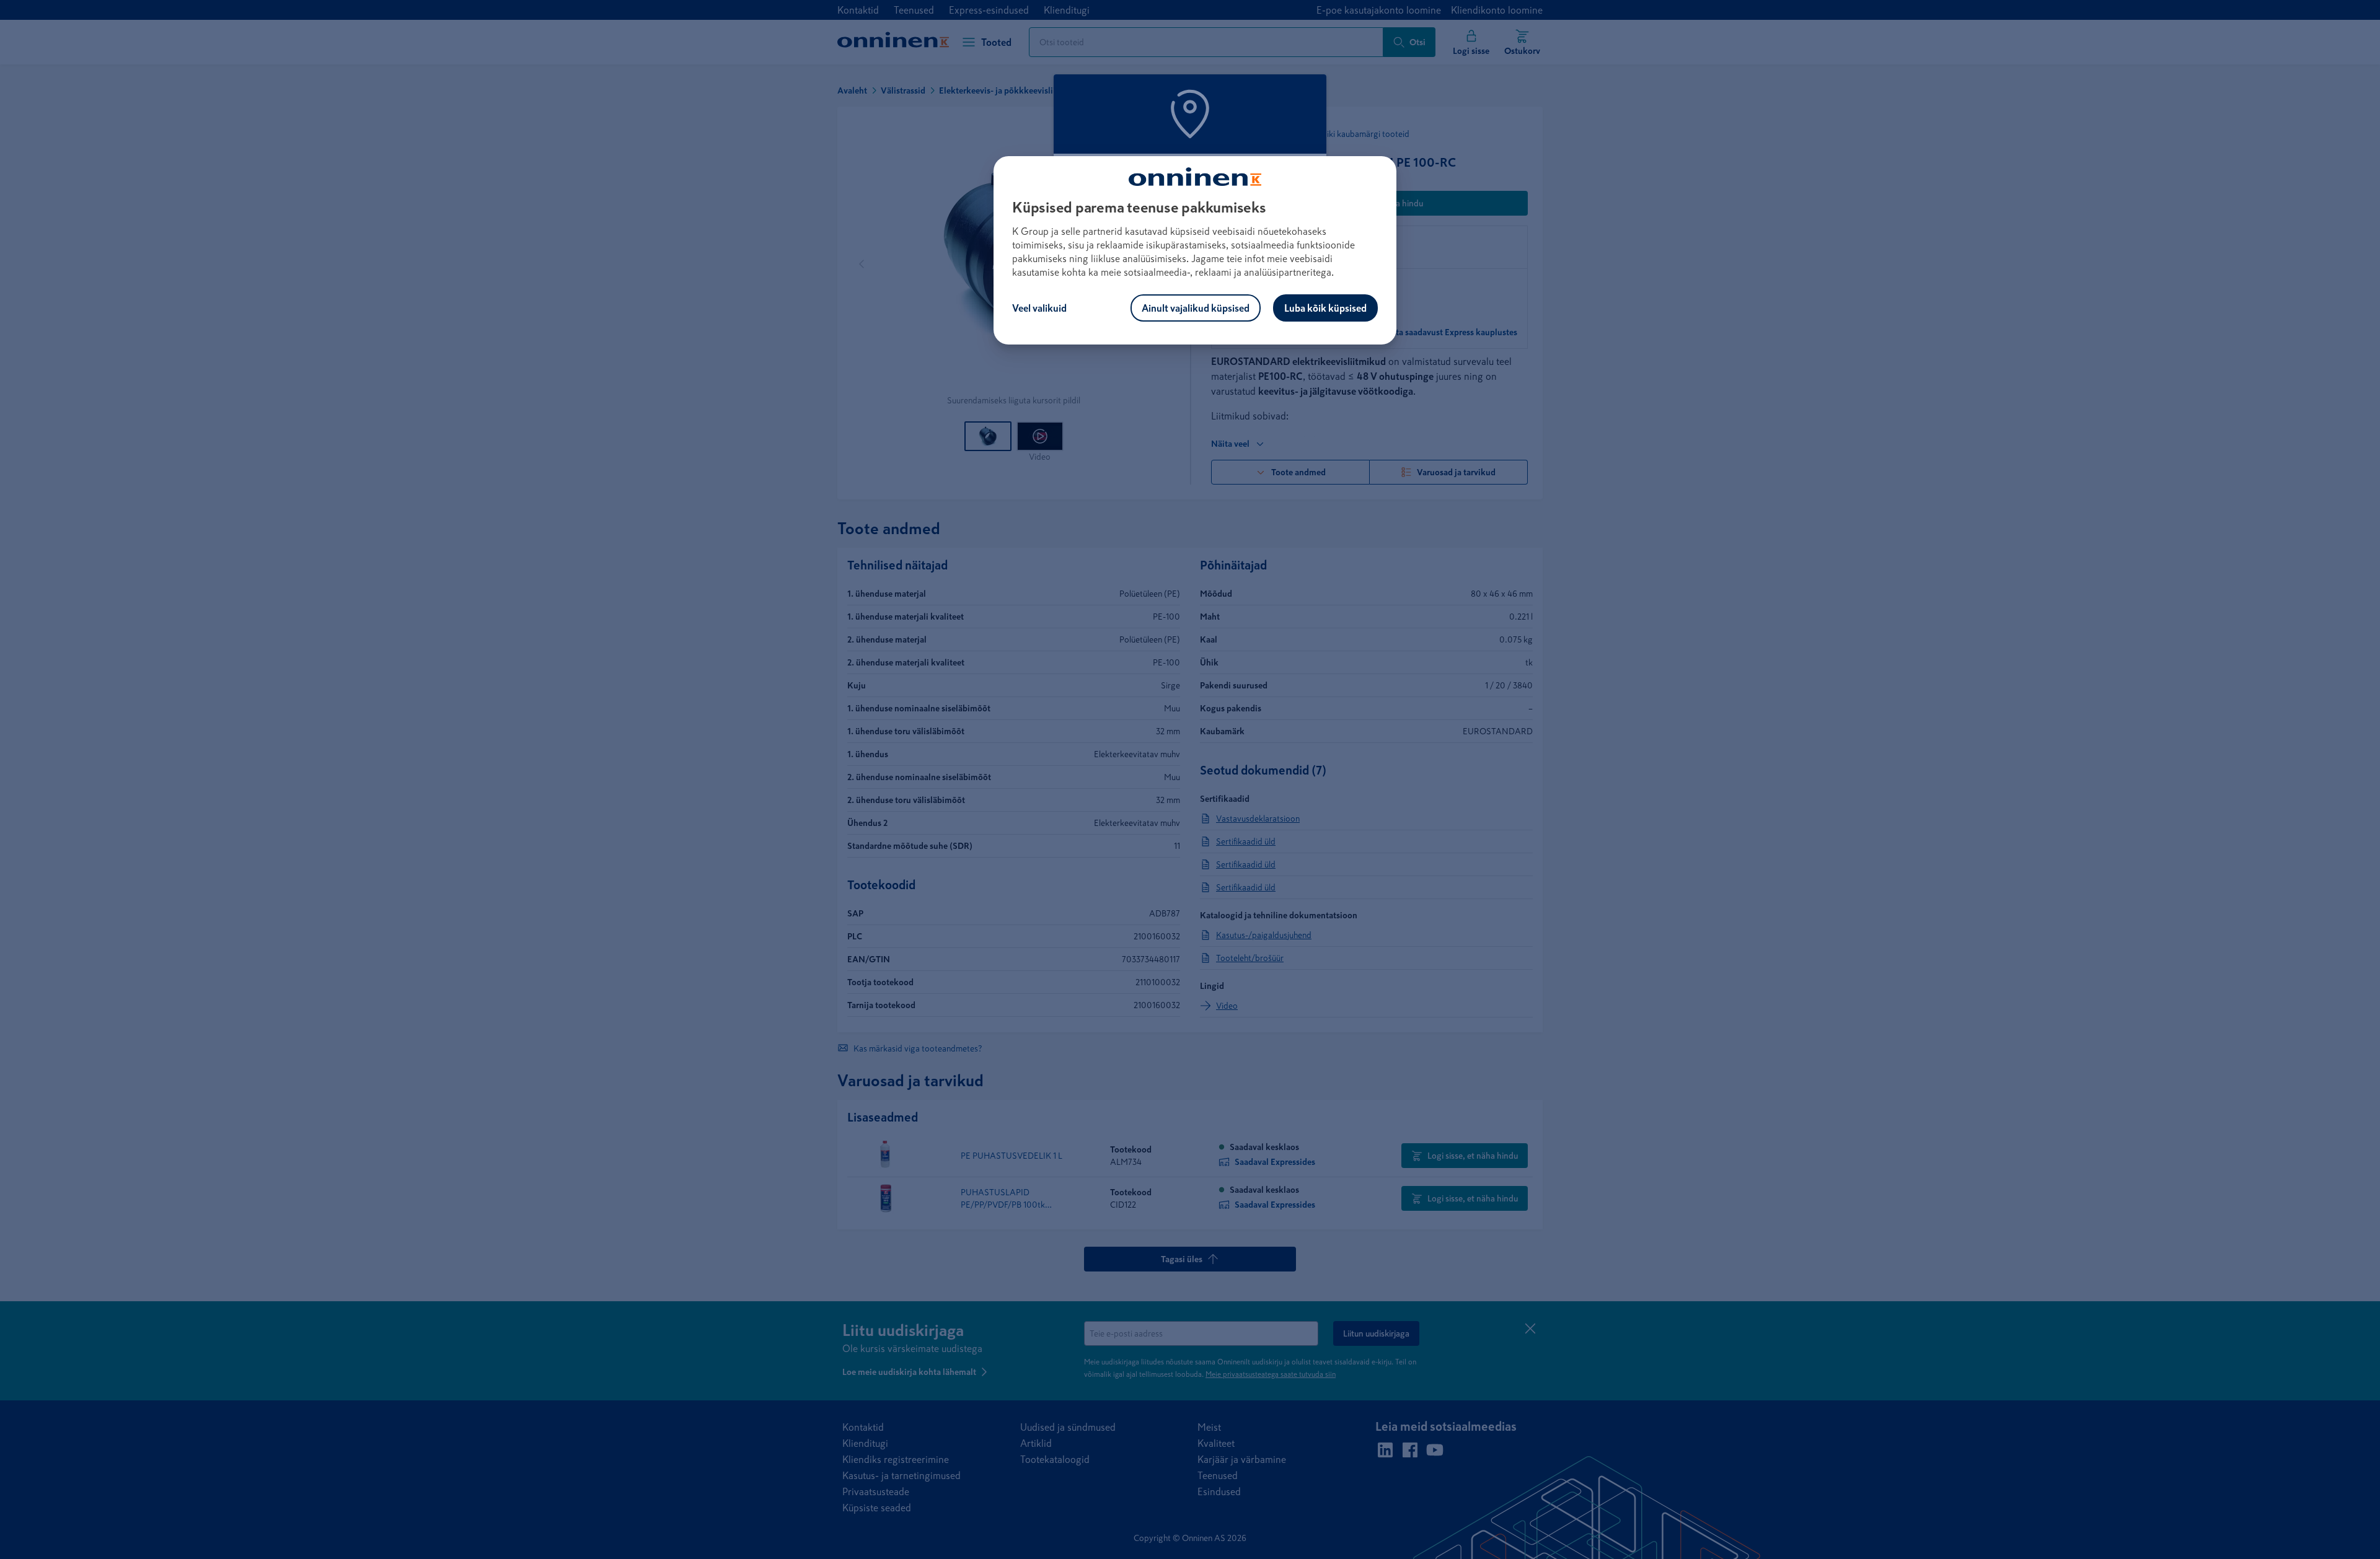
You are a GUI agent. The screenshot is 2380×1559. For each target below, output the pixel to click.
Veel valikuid (1039, 308)
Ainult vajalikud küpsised (1196, 308)
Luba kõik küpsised (1325, 308)
